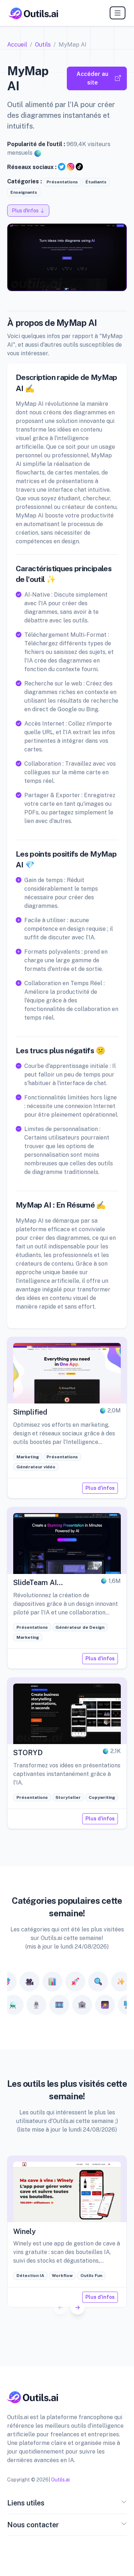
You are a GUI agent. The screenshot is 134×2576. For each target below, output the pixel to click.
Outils (43, 45)
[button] (78, 2307)
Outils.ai (60, 2480)
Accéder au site (92, 78)
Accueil (17, 45)
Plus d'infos (100, 1488)
